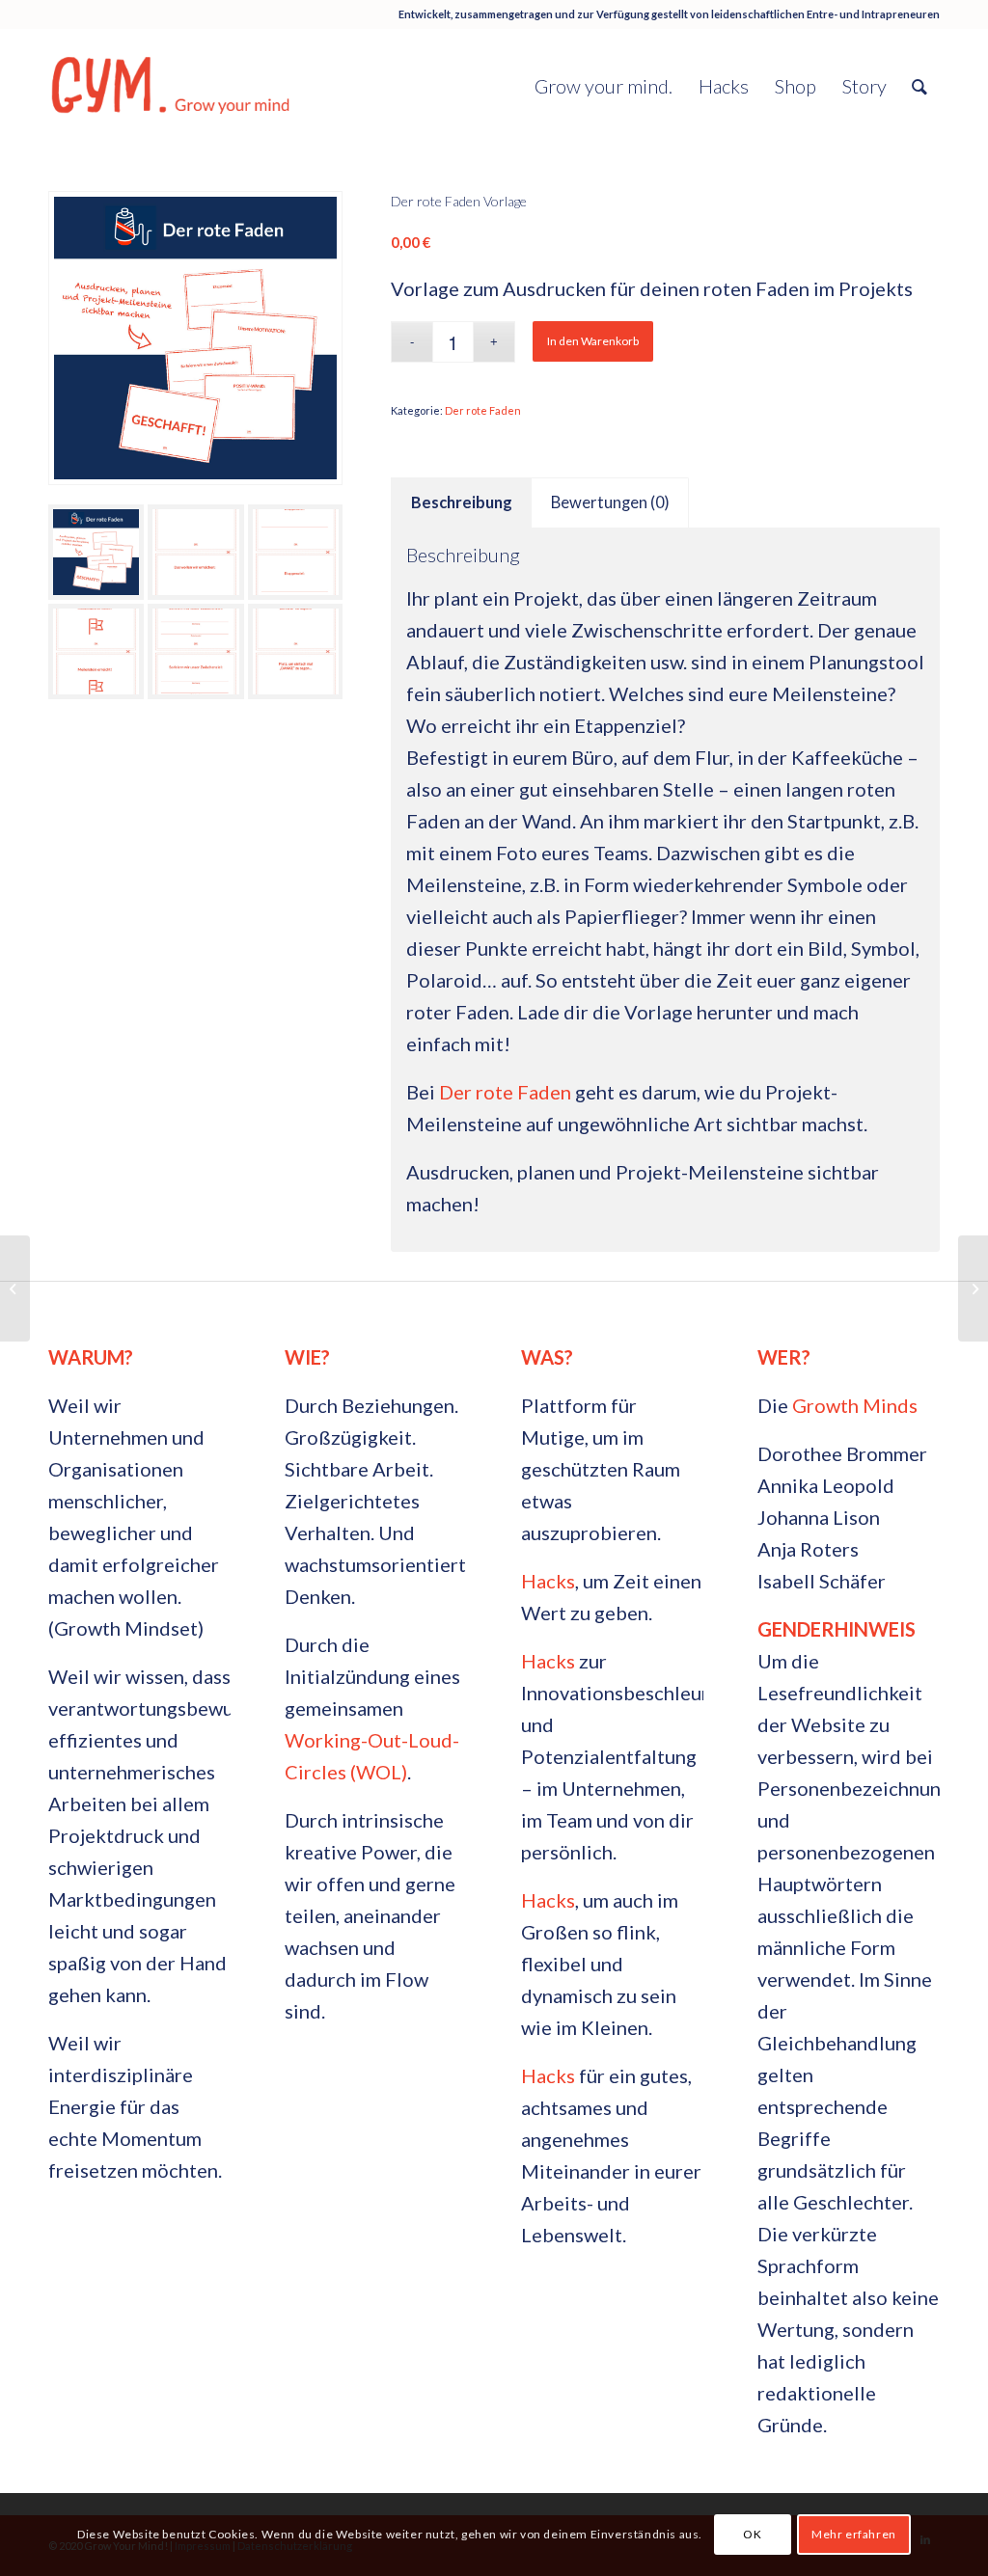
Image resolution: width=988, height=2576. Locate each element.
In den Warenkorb (593, 341)
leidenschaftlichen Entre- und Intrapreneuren (825, 14)
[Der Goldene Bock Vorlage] (15, 1288)
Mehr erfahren (854, 2534)
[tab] (461, 503)
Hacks (548, 1581)
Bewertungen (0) (610, 502)
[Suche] (919, 86)
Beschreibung (462, 502)
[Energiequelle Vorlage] (973, 1288)
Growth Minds (855, 1405)
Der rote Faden (483, 410)
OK (752, 2534)
